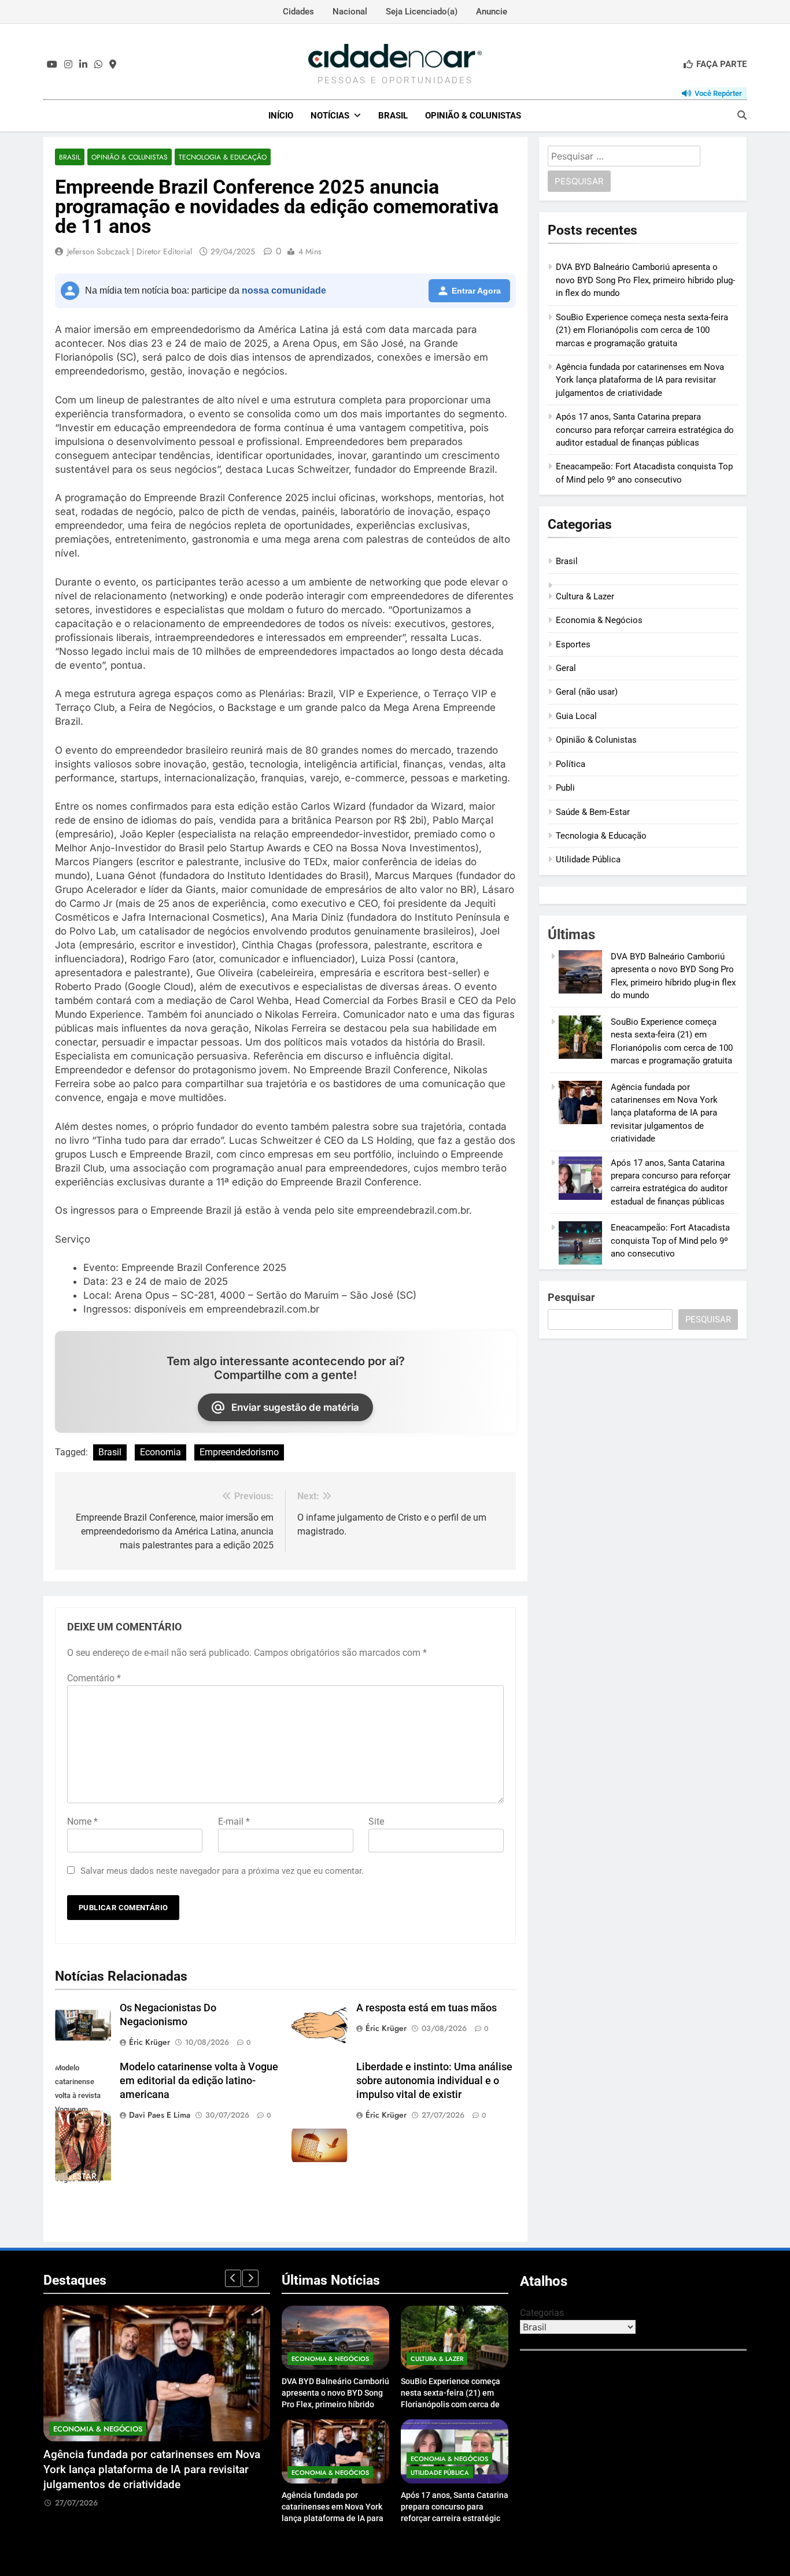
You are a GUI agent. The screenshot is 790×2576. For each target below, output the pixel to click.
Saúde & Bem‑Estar (593, 812)
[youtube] (52, 65)
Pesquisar (571, 1297)
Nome (82, 1821)
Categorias (542, 2313)
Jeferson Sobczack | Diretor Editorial (130, 251)
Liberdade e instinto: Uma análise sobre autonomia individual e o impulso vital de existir (434, 2081)
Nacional (350, 12)
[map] (113, 65)
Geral (566, 668)
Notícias (330, 116)
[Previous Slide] (233, 2278)
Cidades (298, 12)
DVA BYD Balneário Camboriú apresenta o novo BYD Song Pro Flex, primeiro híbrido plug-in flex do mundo (645, 280)
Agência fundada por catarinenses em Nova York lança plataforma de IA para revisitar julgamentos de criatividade (640, 380)
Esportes (573, 644)
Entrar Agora (476, 291)
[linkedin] (83, 65)
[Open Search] (742, 115)
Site (376, 1821)
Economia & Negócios (599, 620)
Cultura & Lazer (585, 596)
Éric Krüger (149, 2042)
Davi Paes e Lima (160, 2115)
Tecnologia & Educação (223, 157)
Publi (565, 788)
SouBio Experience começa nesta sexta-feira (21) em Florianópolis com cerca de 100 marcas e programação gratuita (642, 330)
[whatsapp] (98, 65)
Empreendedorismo (239, 1452)
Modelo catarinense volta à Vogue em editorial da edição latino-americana (199, 2081)
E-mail (234, 1821)
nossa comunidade (284, 290)
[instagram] (68, 65)
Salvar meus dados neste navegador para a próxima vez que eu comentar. (222, 1871)
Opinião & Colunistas (473, 116)
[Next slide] (250, 2278)
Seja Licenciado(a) (422, 12)
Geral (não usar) (587, 692)
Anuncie (492, 12)
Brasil (393, 116)
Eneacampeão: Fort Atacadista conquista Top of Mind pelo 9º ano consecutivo (670, 1241)
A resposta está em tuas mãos (427, 2008)
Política (571, 764)
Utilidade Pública (588, 859)
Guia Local (576, 716)
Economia (160, 1452)
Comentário (94, 1678)
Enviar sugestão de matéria (295, 1407)
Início (281, 116)
